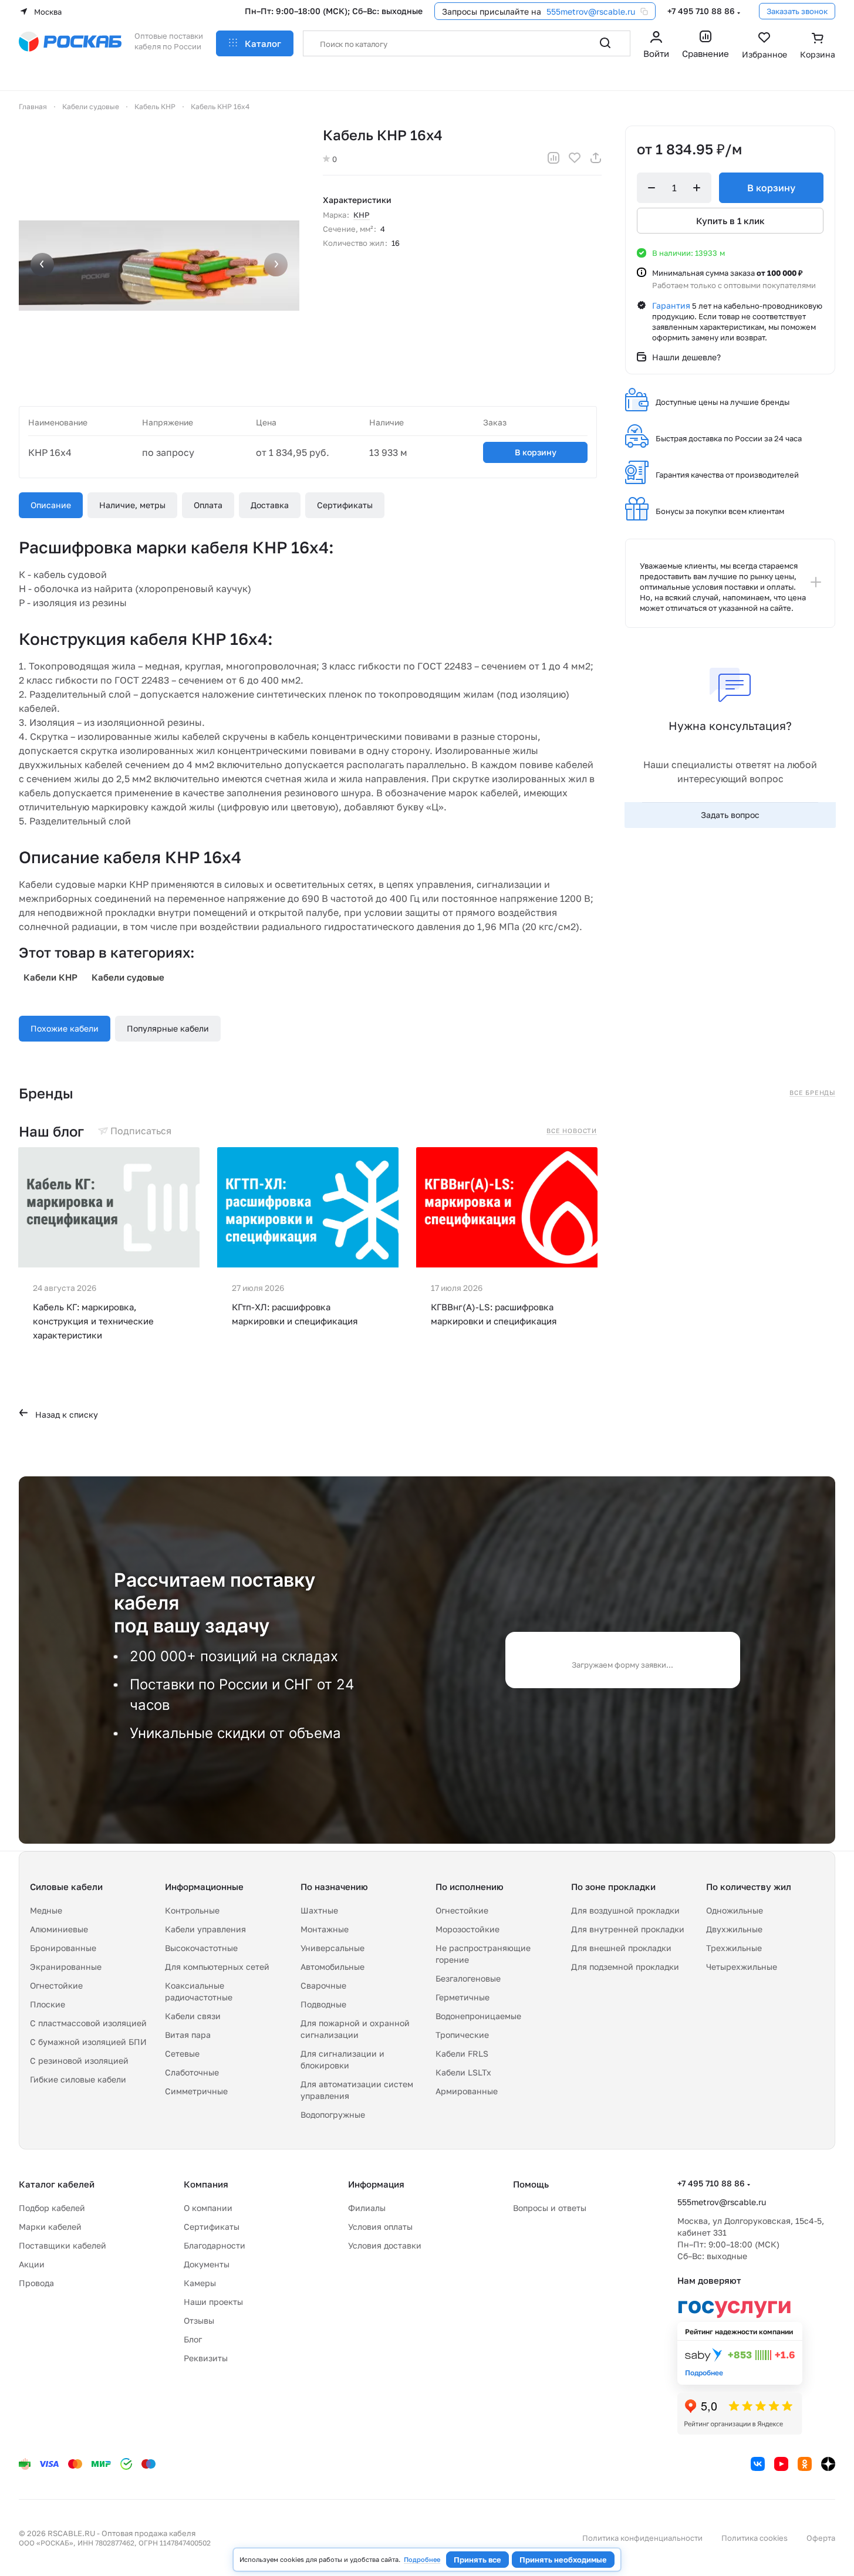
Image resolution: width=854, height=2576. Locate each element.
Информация (376, 2184)
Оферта (821, 2538)
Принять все (477, 2560)
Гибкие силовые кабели (78, 2079)
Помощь (531, 2184)
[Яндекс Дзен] (828, 2464)
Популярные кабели (168, 1028)
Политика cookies (755, 2538)
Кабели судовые (128, 977)
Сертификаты (345, 505)
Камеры (200, 2283)
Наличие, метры (132, 505)
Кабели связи (193, 2016)
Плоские (48, 2004)
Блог (193, 2339)
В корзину (536, 452)
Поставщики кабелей (63, 2245)
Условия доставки (385, 2245)
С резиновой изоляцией (79, 2061)
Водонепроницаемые (478, 2016)
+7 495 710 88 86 (701, 11)
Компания (206, 2184)
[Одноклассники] (805, 2464)
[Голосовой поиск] (579, 43)
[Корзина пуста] (818, 46)
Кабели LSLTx (463, 2072)
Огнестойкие (56, 1985)
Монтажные (325, 1929)
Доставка (270, 505)
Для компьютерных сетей (217, 1967)
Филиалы (367, 2208)
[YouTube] (781, 2464)
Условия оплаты (380, 2227)
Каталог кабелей (57, 2184)
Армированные (467, 2091)
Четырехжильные (742, 1967)
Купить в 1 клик (730, 221)
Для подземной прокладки (625, 1967)
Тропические (462, 2035)
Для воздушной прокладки (625, 1910)
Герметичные (463, 1997)
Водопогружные (333, 2114)
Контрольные (192, 1910)
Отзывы (199, 2320)
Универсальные (333, 1948)
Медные (46, 1910)
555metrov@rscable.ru (591, 11)
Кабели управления (205, 1929)
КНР (362, 215)
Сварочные (323, 1985)
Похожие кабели (65, 1028)
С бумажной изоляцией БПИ (88, 2042)
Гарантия (671, 305)
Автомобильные (333, 1967)
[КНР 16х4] (159, 266)
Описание (51, 505)
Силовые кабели (66, 1887)
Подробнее (422, 2559)
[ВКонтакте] (758, 2464)
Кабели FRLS (462, 2053)
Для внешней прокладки (621, 1948)
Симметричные (196, 2091)
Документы (207, 2264)
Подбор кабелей (52, 2208)
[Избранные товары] (764, 46)
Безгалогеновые (468, 1978)
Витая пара (188, 2035)
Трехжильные (734, 1948)
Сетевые (182, 2053)
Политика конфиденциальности (642, 2538)
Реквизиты (206, 2358)
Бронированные (63, 1948)
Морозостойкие (467, 1929)
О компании (208, 2208)
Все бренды (812, 1093)
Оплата (208, 505)
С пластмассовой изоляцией (88, 2023)
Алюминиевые (59, 1929)
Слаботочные (192, 2072)
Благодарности (215, 2245)
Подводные (323, 2004)
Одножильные (735, 1910)
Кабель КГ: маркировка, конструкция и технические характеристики (93, 1321)
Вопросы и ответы (550, 2208)
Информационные (204, 1887)
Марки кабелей (50, 2227)
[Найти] (605, 43)
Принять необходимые (563, 2560)
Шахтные (319, 1910)
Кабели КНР (50, 977)
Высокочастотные (201, 1948)
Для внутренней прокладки (628, 1929)
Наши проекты (213, 2302)
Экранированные (66, 1967)
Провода (36, 2283)
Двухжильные (734, 1929)
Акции (32, 2264)
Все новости (572, 1131)
